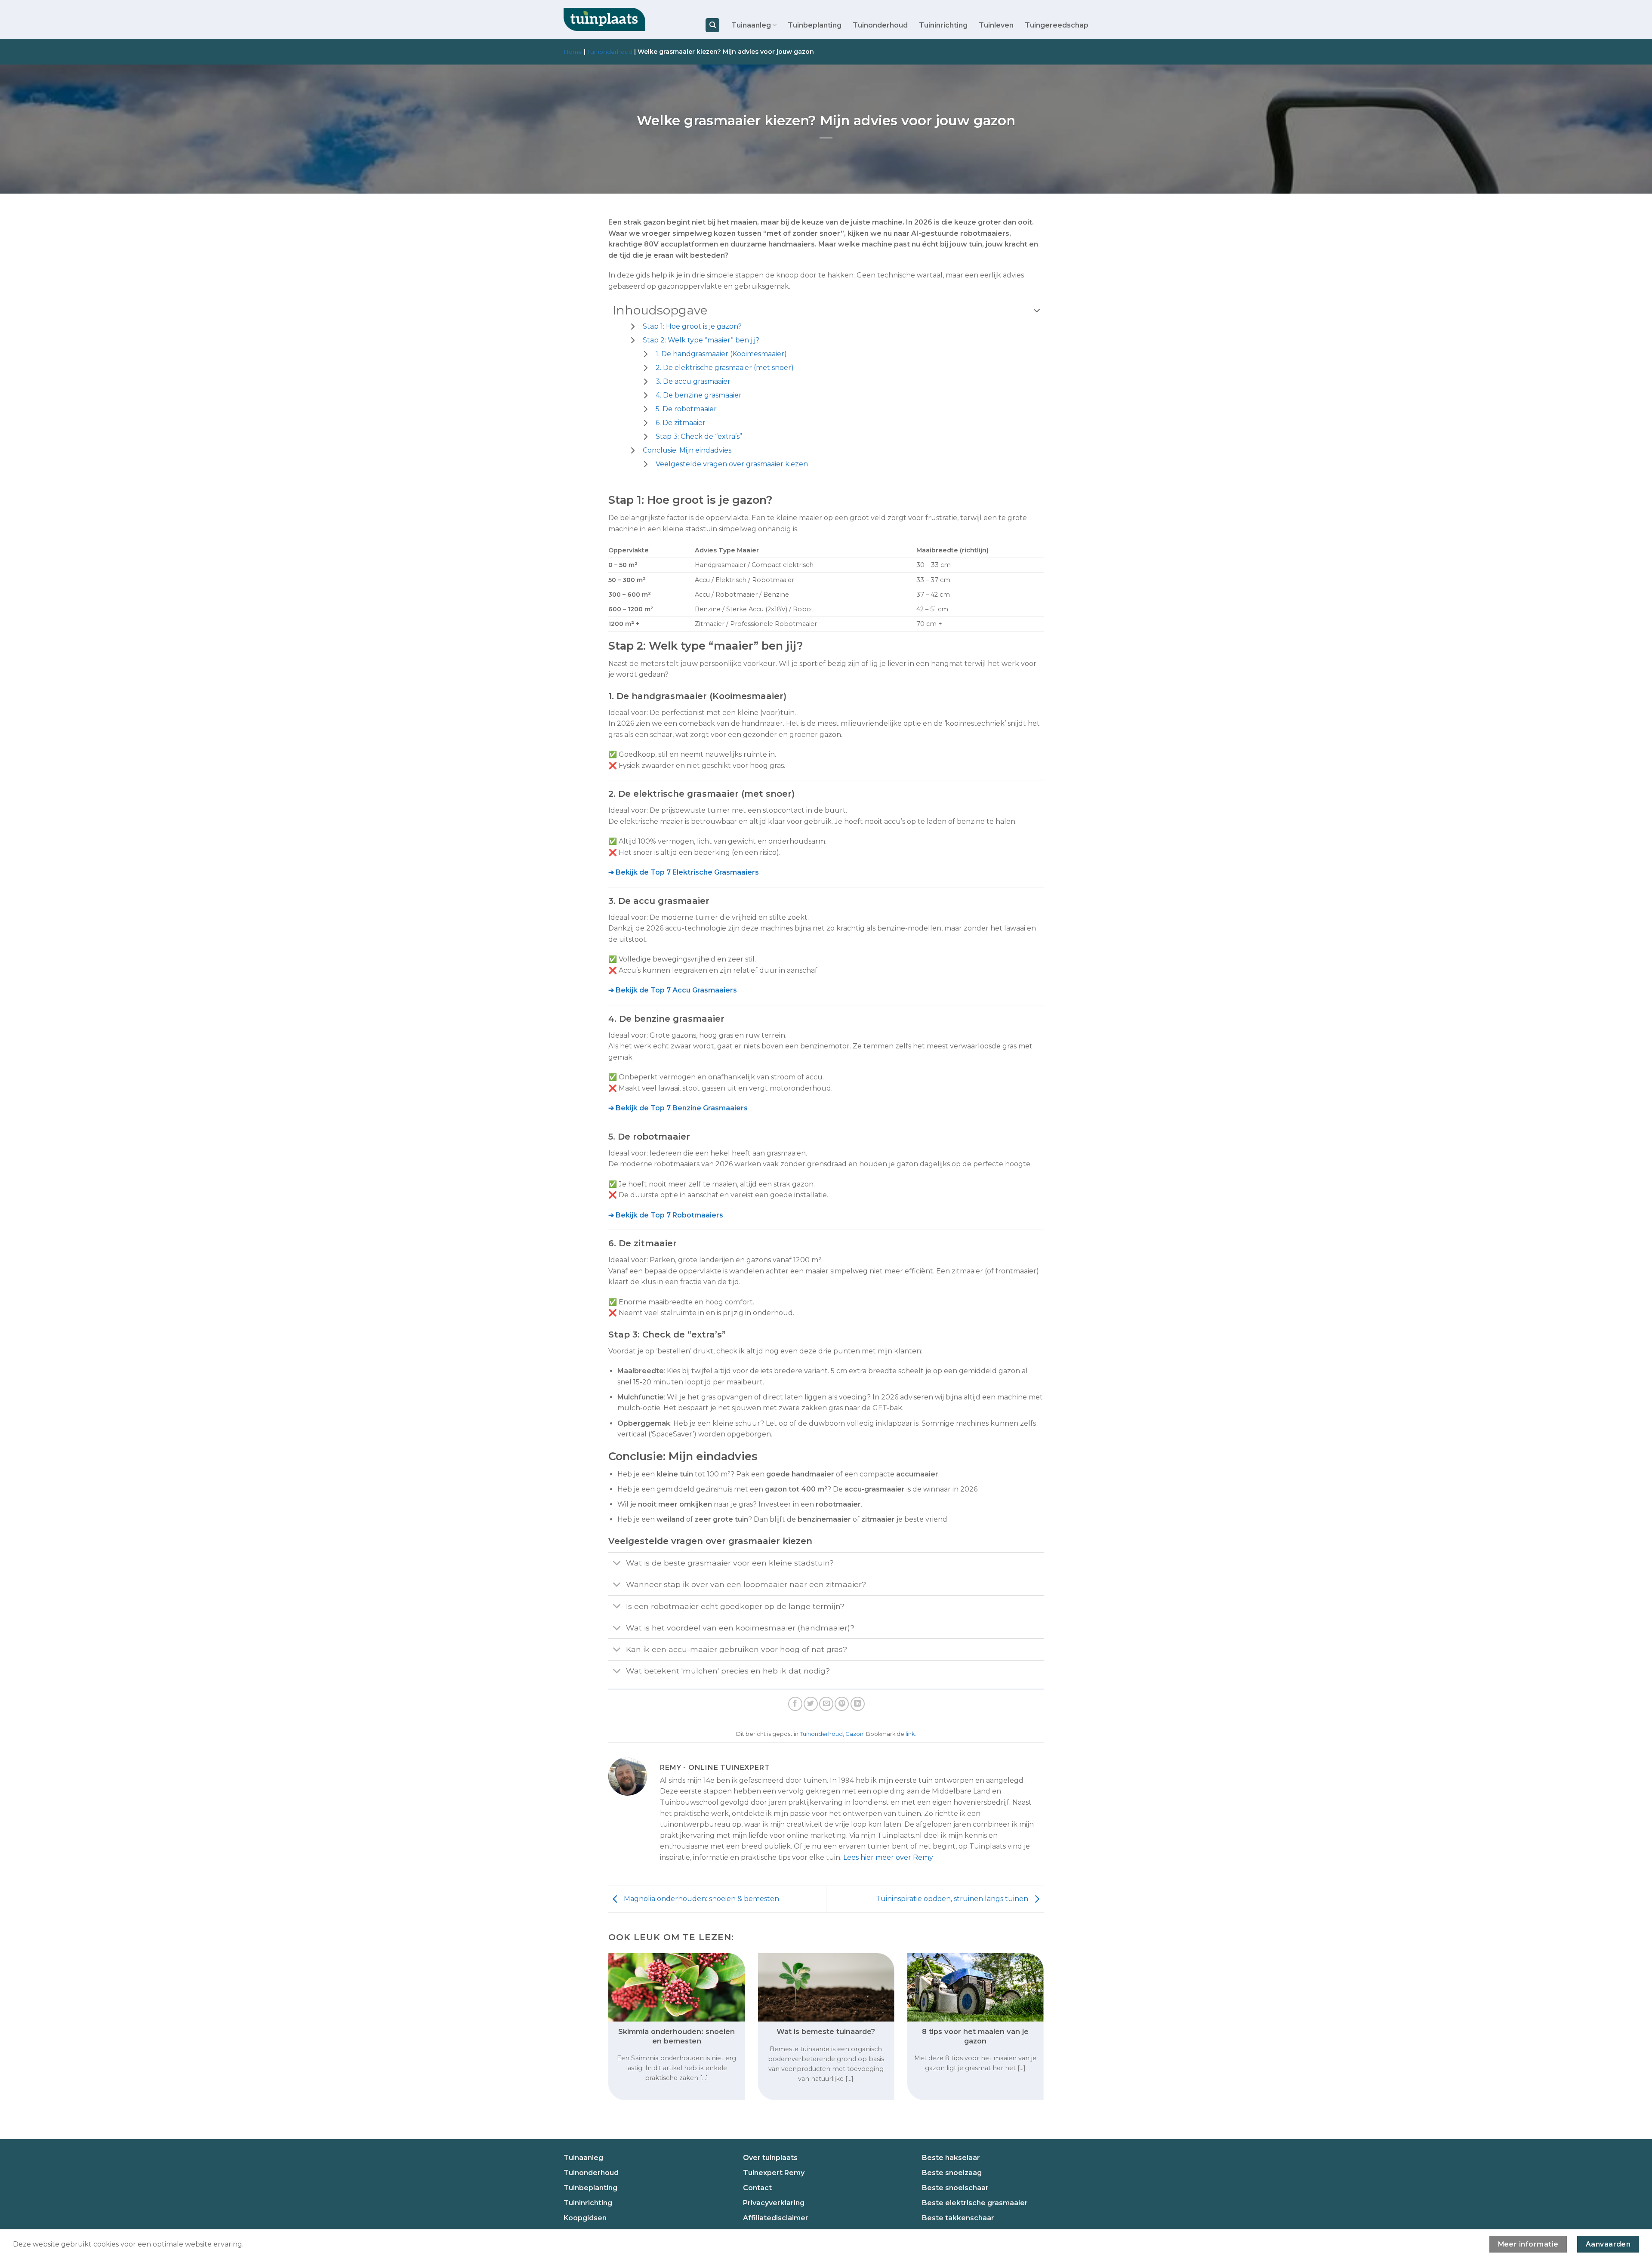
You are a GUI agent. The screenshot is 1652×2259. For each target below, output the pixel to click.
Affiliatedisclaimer (776, 2218)
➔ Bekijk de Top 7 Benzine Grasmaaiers (678, 1108)
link (910, 1734)
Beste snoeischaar (955, 2188)
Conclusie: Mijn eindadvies (687, 450)
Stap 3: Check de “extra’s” (699, 436)
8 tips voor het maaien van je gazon (975, 2036)
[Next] (1030, 2011)
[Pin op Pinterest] (842, 1704)
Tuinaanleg (751, 25)
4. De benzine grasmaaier (699, 395)
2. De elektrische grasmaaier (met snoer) (725, 368)
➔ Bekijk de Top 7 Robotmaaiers (666, 1215)
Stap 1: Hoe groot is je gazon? (692, 326)
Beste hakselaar (951, 2158)
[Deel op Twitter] (811, 1704)
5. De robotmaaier (686, 409)
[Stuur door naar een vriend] (826, 1704)
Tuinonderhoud (880, 25)
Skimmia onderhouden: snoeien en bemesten (677, 2036)
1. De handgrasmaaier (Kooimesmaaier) (721, 354)
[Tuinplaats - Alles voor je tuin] (604, 20)
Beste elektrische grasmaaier (975, 2203)
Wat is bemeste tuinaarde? (826, 2031)
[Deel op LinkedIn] (858, 1704)
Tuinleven (996, 25)
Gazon (854, 1734)
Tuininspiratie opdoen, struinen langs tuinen (953, 1899)
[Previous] (622, 2011)
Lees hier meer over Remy (888, 1857)
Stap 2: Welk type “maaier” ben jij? (701, 340)
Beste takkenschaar (958, 2218)
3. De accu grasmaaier (693, 381)
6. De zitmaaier (681, 423)
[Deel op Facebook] (795, 1704)
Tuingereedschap (1057, 25)
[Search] (712, 25)
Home (573, 52)
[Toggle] (617, 1564)
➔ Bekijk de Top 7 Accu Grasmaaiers (673, 990)
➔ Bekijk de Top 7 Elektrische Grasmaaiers (684, 872)
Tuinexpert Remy (774, 2173)
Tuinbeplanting (815, 25)
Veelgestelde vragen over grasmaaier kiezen (732, 464)
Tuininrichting (943, 25)
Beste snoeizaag (952, 2173)
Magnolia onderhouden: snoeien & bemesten (701, 1899)
